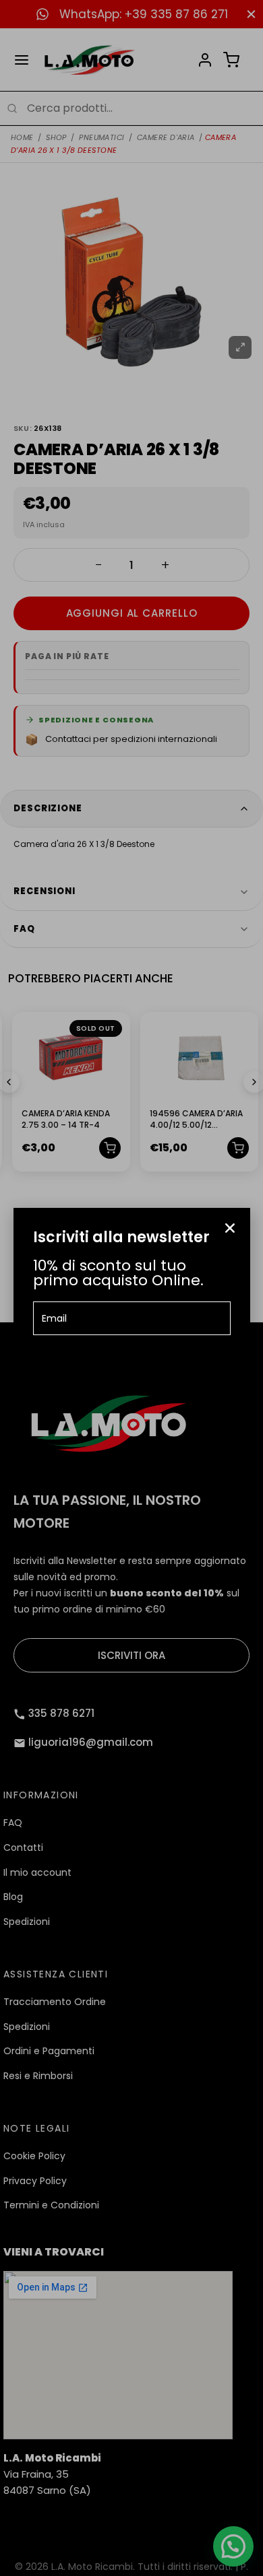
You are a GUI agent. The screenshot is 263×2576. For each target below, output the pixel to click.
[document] (131, 1288)
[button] (230, 1228)
